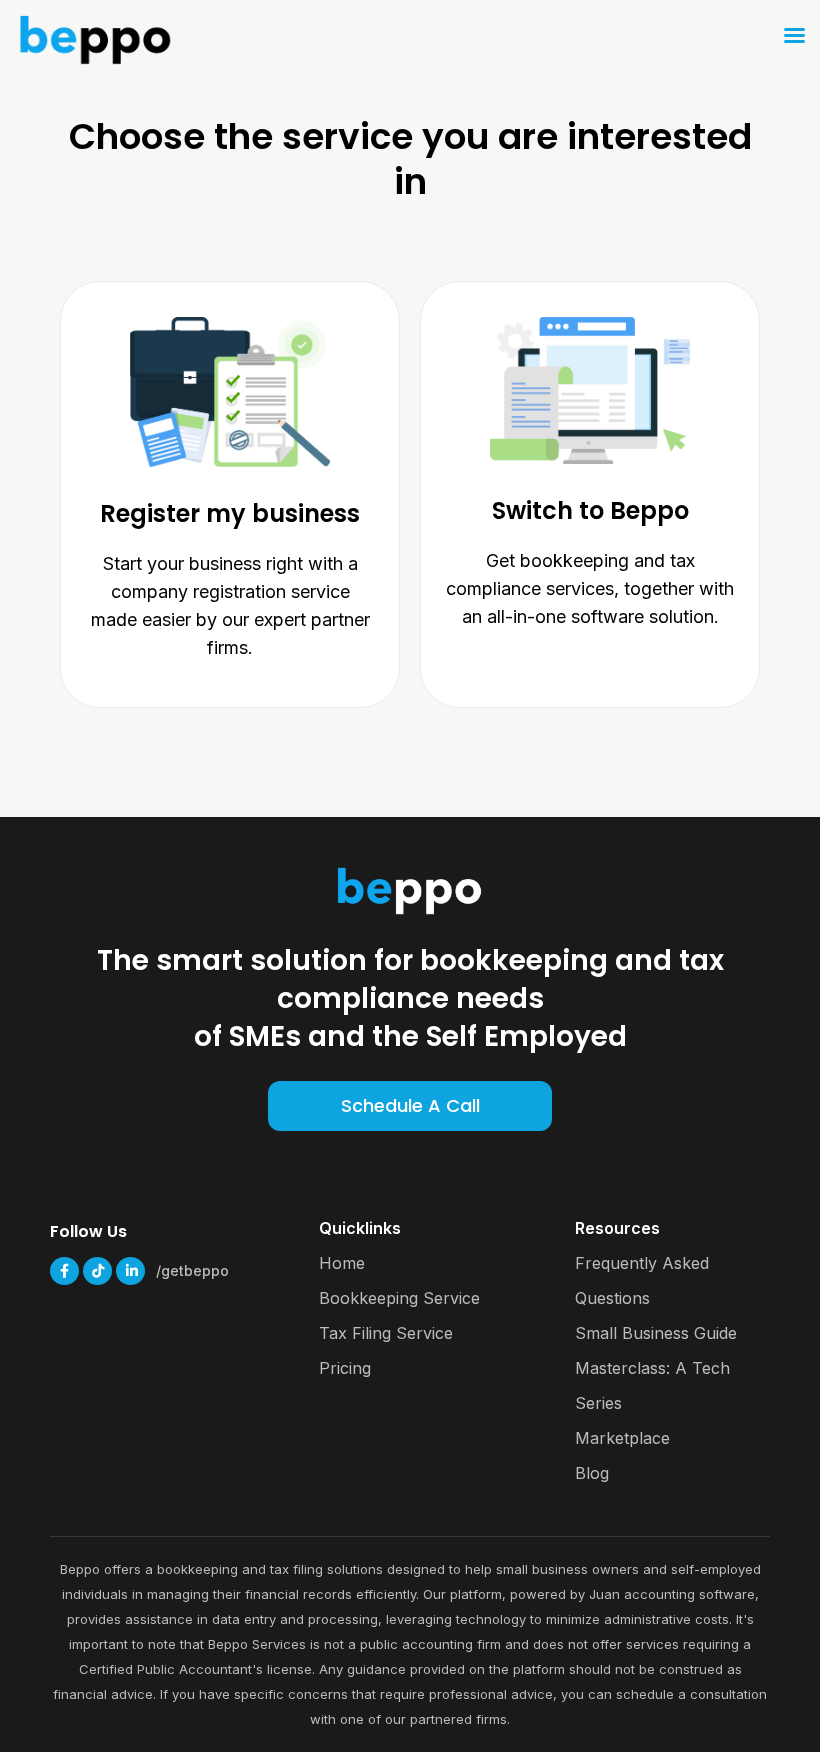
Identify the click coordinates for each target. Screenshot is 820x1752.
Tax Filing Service (386, 1333)
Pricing (345, 1368)
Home (342, 1263)
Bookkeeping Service (399, 1298)
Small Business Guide (656, 1333)
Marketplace (622, 1438)
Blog (592, 1473)
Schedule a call (410, 1105)
